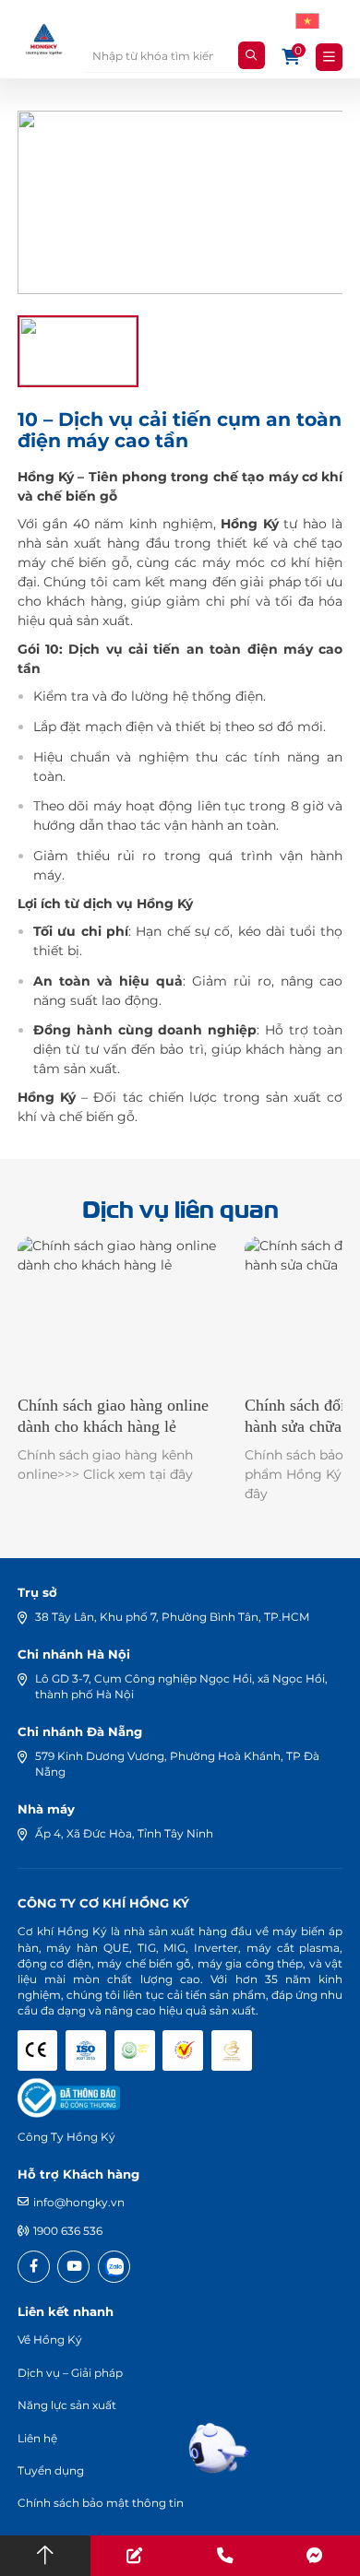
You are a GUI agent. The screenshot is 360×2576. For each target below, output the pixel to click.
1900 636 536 (68, 2231)
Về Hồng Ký (50, 2340)
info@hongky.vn (79, 2202)
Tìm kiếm (252, 55)
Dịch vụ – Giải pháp (70, 2373)
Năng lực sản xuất (67, 2405)
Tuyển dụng (51, 2470)
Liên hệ (37, 2438)
